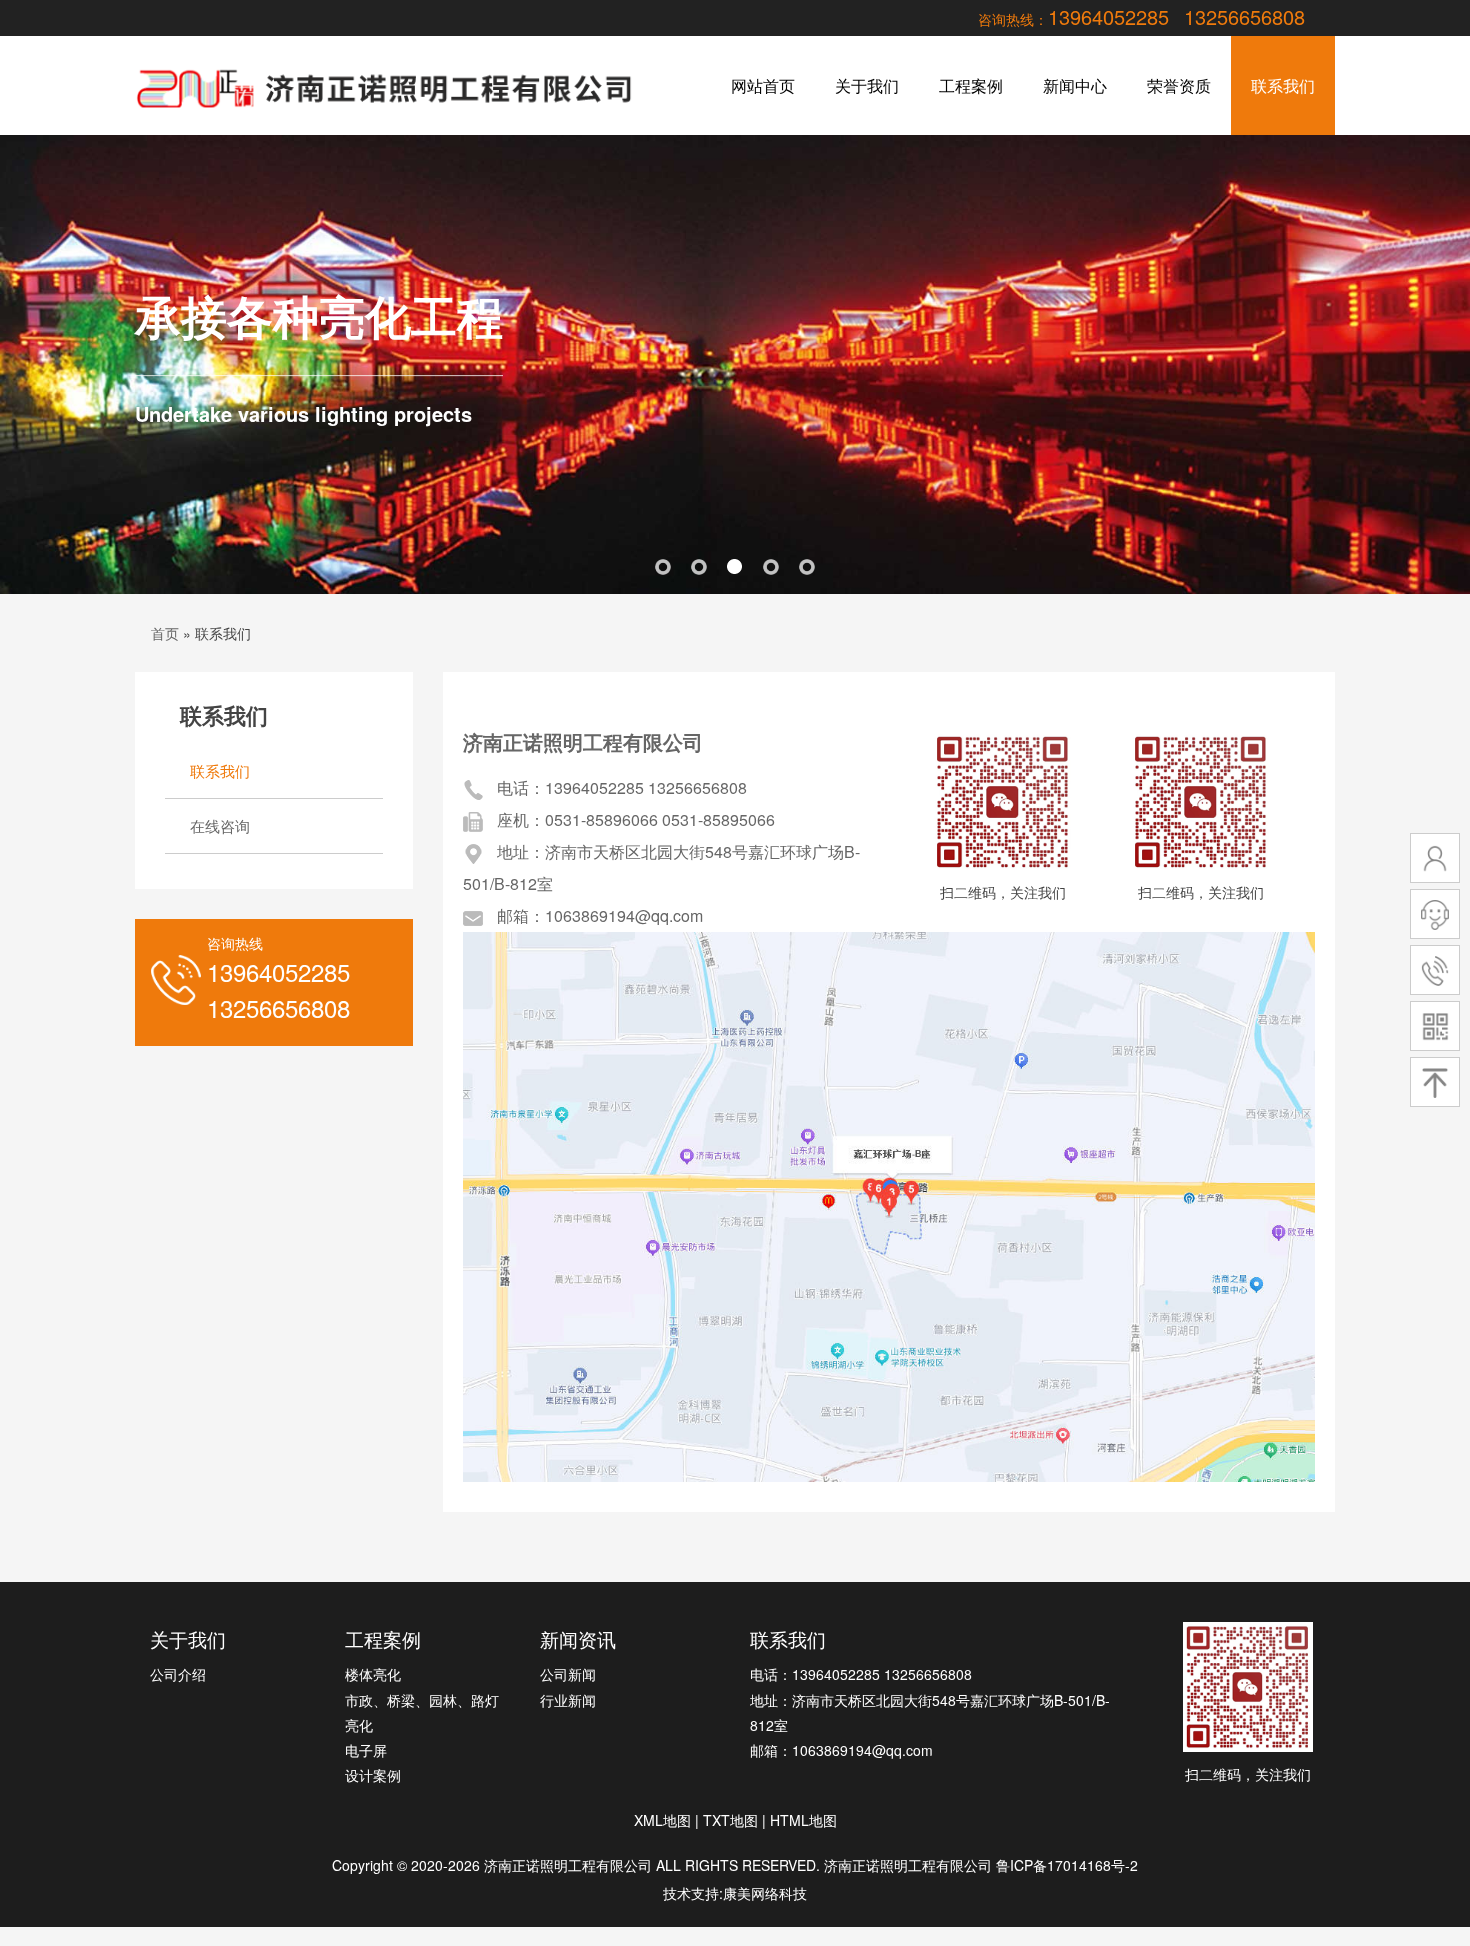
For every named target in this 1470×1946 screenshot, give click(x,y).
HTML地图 (803, 1820)
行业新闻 (568, 1700)
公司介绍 (178, 1674)
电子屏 (366, 1750)
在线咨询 (220, 825)
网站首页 (763, 85)
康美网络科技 (765, 1893)
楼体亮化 (373, 1674)
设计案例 (373, 1775)
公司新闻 (568, 1674)
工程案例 (971, 85)
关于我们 (867, 85)
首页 (165, 633)
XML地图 (662, 1820)
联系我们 (1283, 85)
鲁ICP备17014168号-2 (1067, 1865)
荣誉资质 (1179, 85)
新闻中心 (1075, 85)
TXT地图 (730, 1820)
